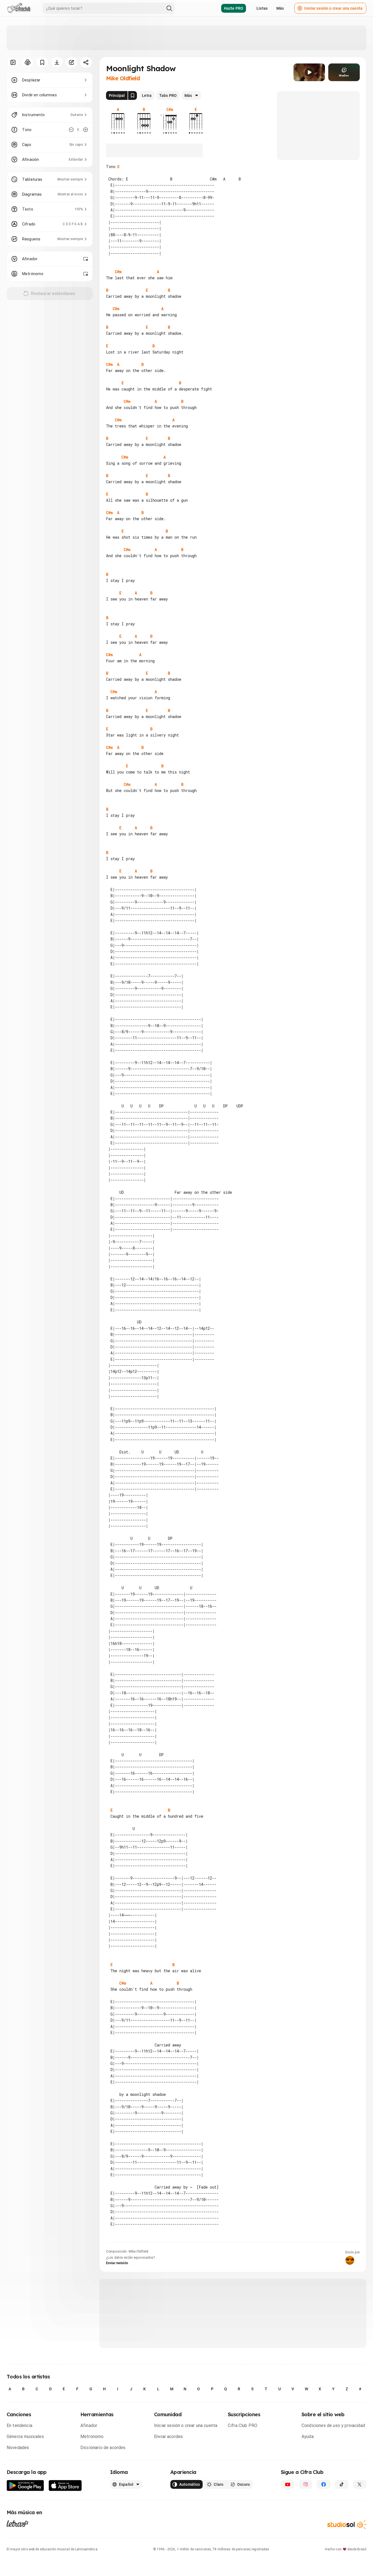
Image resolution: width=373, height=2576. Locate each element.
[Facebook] (323, 2484)
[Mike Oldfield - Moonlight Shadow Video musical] (309, 72)
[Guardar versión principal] (133, 95)
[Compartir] (86, 62)
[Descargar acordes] (57, 62)
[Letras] (18, 2524)
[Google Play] (25, 2486)
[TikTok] (342, 2484)
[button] (309, 72)
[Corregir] (71, 62)
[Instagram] (305, 2484)
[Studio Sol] (347, 2525)
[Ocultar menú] (13, 62)
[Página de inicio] (19, 8)
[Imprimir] (27, 62)
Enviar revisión (117, 2263)
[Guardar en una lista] (42, 62)
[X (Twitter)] (360, 2484)
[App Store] (65, 2486)
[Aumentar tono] (86, 130)
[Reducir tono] (71, 130)
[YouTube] (288, 2484)
